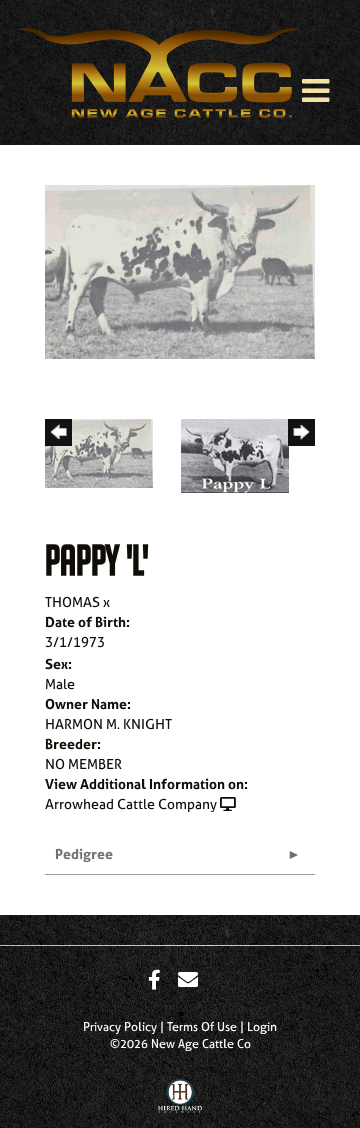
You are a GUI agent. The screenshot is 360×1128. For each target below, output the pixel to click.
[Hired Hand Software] (180, 1101)
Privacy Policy (120, 1027)
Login (262, 1027)
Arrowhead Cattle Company (131, 803)
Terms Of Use (202, 1027)
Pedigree (84, 853)
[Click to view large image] (180, 269)
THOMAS (72, 601)
